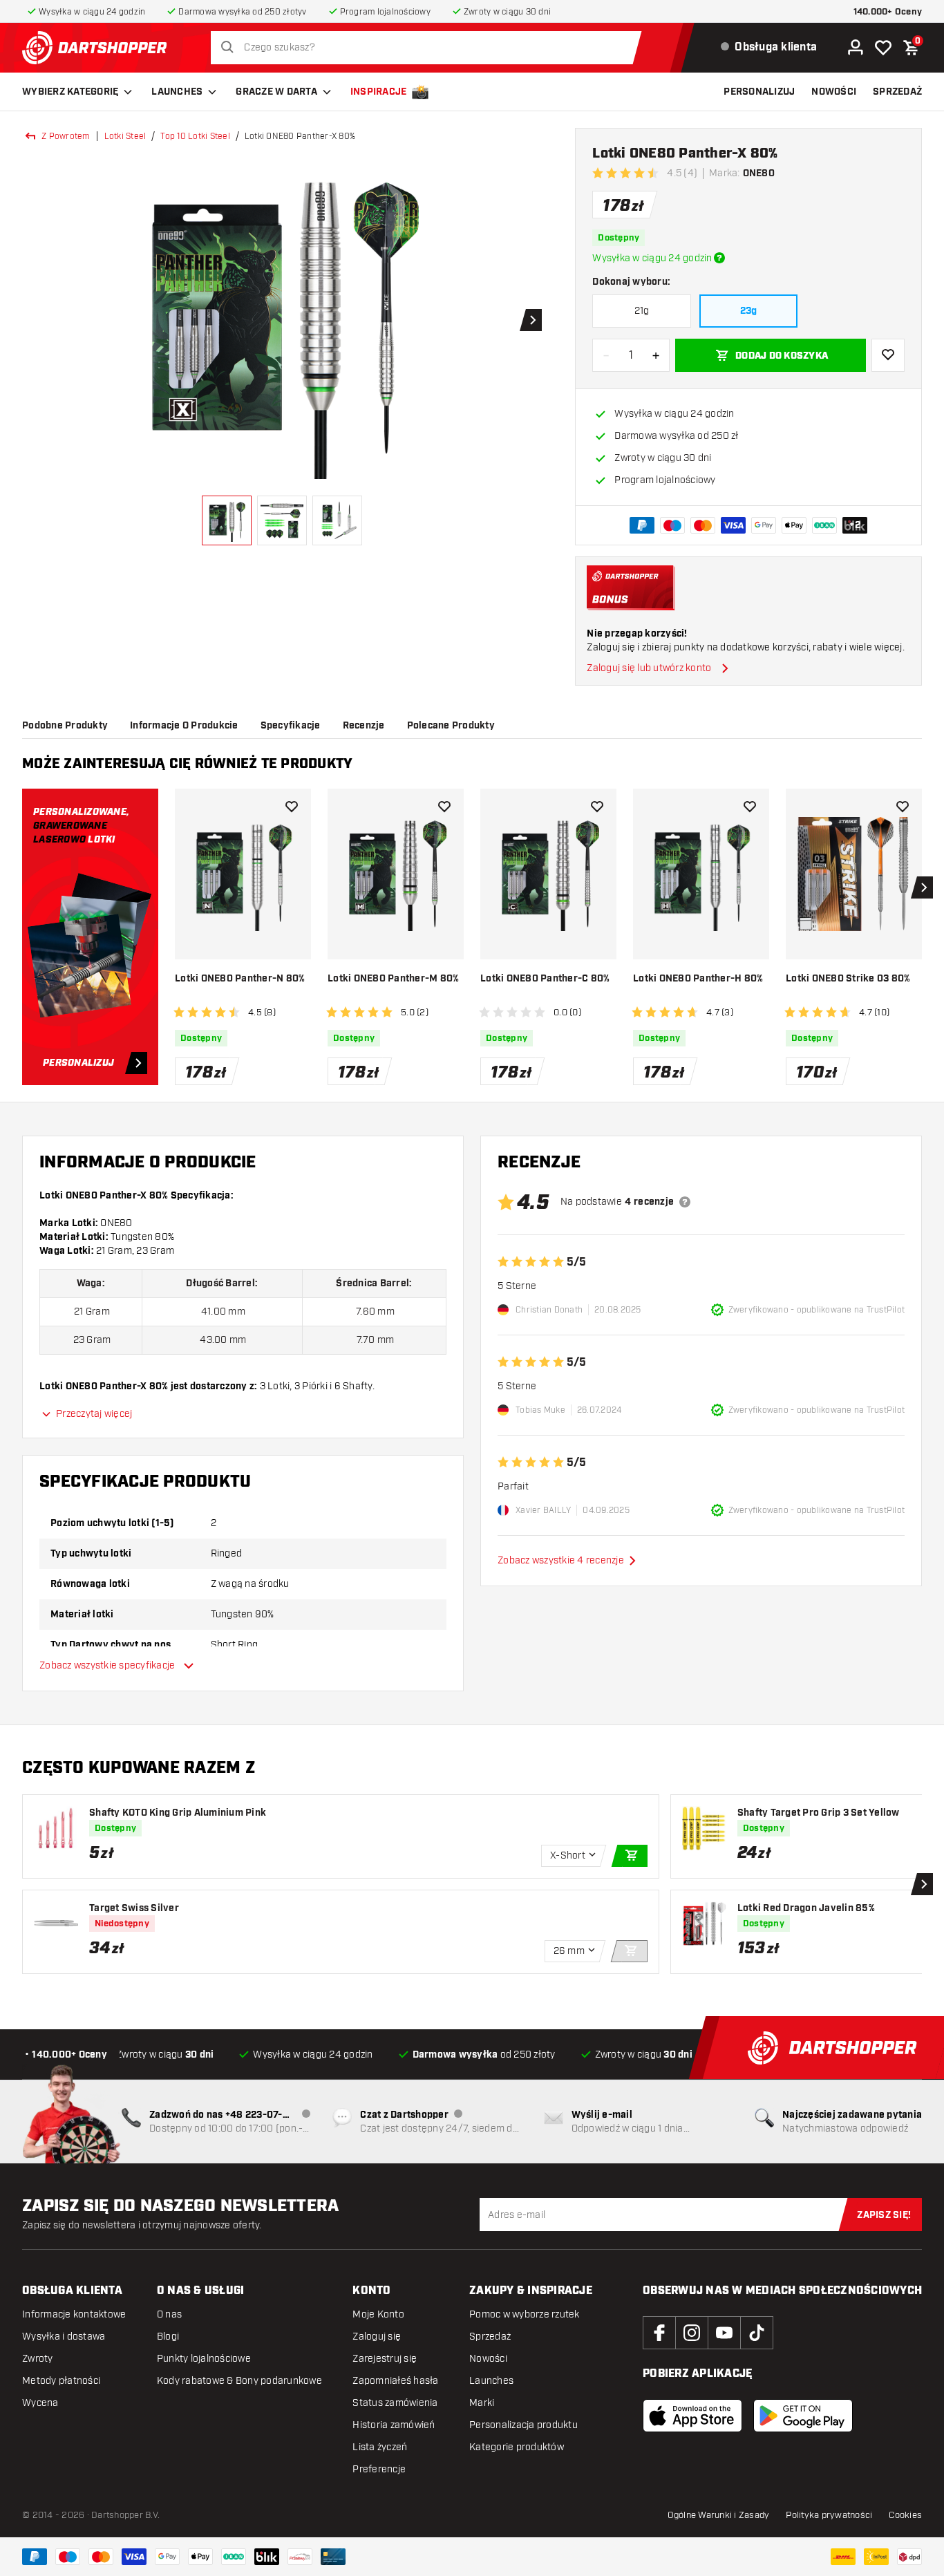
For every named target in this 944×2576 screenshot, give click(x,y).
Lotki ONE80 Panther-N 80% (240, 979)
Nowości (488, 2359)
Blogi (168, 2337)
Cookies (905, 2515)
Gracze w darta (276, 92)
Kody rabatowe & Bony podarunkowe (239, 2381)
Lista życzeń (380, 2447)
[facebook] (659, 2333)
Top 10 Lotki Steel (195, 136)
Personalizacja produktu (523, 2425)
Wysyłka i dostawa (64, 2337)
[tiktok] (757, 2333)
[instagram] (692, 2333)
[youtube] (724, 2333)
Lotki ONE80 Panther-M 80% (393, 979)
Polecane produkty (451, 726)
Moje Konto (378, 2314)
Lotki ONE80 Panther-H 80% (698, 979)
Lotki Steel (125, 136)
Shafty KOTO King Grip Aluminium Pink (178, 1813)
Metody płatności (61, 2381)
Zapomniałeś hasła (395, 2381)
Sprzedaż (490, 2337)
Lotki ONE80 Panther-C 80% (545, 979)
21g (642, 311)
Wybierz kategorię (70, 92)
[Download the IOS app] (692, 2416)
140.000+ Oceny (888, 12)
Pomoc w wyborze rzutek (525, 2314)
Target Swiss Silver (134, 1908)
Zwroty (38, 2359)
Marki (482, 2403)
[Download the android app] (803, 2416)
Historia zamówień (394, 2425)
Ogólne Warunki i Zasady (719, 2515)
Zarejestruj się (385, 2359)
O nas (169, 2314)
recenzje (364, 726)
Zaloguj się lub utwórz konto (649, 668)
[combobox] (430, 48)
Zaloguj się (377, 2337)
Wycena (40, 2403)
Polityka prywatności (829, 2515)
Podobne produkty (65, 726)
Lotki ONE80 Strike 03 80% (848, 979)
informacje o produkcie (184, 726)
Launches (177, 92)
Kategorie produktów (517, 2447)
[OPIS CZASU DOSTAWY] (719, 258)
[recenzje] (685, 1202)
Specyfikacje (291, 726)
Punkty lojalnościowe (204, 2359)
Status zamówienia (395, 2403)
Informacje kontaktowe (74, 2314)
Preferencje (379, 2469)
